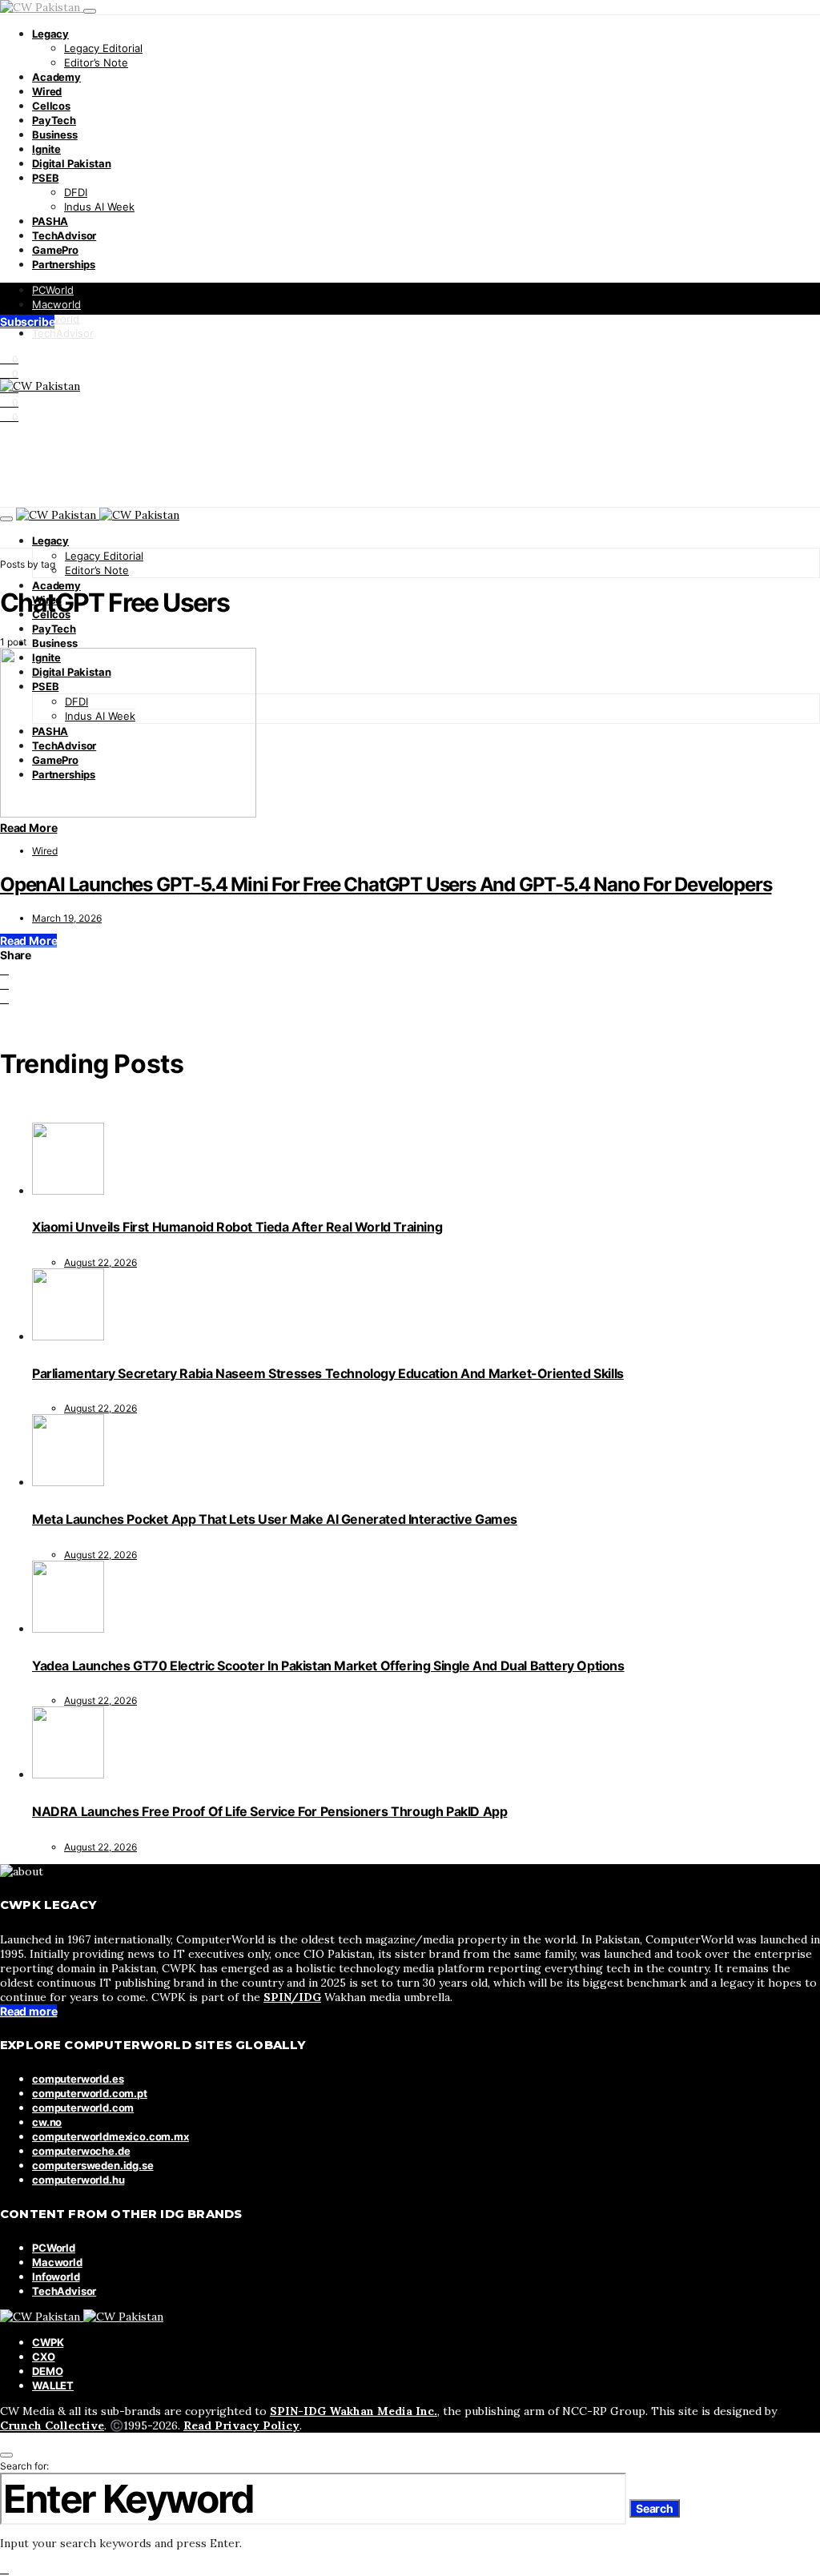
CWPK (48, 2342)
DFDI (76, 192)
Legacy (50, 34)
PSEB (45, 178)
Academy (56, 77)
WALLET (53, 2385)
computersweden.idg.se (93, 2165)
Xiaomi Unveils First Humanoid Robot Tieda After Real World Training (237, 1227)
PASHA (50, 221)
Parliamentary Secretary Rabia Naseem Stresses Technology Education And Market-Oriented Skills (328, 1373)
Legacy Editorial (103, 48)
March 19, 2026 (67, 918)
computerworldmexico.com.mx (111, 2136)
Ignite (46, 149)
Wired (47, 91)
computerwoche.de (81, 2151)
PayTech (54, 120)
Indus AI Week (99, 207)
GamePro (55, 250)
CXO (44, 2357)
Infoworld (56, 319)
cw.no (47, 2122)
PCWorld (53, 290)
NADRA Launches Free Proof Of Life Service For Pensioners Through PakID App (269, 1811)
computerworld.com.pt (90, 2093)
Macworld (56, 304)
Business (55, 135)
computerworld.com (83, 2108)
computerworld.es (78, 2079)
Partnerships (64, 264)
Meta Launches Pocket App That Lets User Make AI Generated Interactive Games (275, 1519)
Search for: (24, 2466)
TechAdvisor (64, 235)
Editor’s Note (96, 62)
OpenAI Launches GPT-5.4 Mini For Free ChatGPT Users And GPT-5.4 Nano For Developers (386, 884)
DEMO (47, 2371)
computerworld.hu (78, 2180)
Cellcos (51, 106)
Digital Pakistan (71, 163)
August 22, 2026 (100, 1262)
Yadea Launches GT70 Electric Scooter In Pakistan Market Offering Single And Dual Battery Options (328, 1666)
